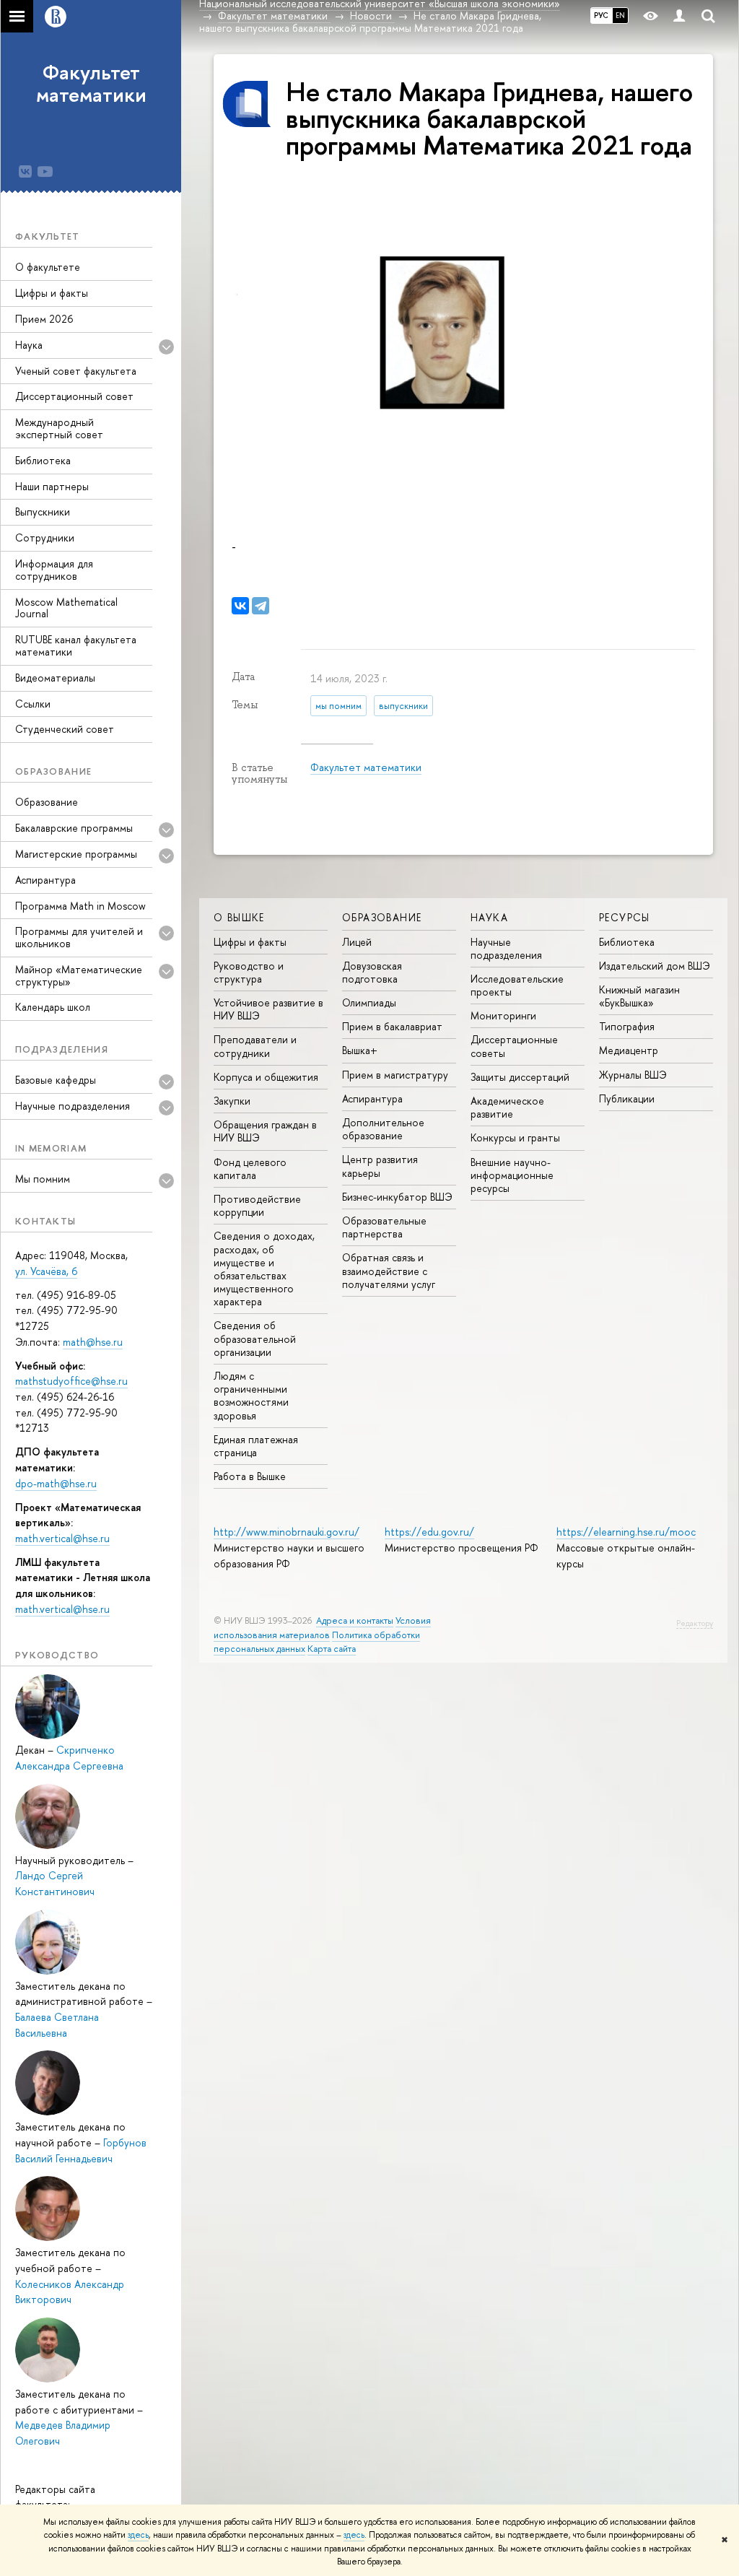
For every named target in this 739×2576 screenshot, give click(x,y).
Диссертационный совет (74, 396)
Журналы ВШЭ (633, 1075)
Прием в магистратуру (395, 1075)
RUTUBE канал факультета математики (76, 645)
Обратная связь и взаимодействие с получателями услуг (389, 1270)
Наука (29, 345)
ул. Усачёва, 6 (46, 1271)
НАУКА (489, 917)
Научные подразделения (506, 948)
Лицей (357, 942)
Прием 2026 (44, 319)
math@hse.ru (93, 1342)
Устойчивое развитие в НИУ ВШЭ (268, 1009)
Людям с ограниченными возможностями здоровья (251, 1396)
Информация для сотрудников (54, 570)
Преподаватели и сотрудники (255, 1046)
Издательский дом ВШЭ (655, 966)
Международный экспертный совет (59, 428)
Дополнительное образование (383, 1129)
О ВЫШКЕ (239, 917)
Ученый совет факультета (76, 371)
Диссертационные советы (514, 1046)
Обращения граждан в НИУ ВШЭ (265, 1131)
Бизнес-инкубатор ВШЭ (397, 1197)
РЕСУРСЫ (625, 917)
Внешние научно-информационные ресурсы (512, 1175)
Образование (47, 802)
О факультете (48, 267)
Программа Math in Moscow (80, 906)
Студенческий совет (65, 729)
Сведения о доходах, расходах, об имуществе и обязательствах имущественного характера (264, 1269)
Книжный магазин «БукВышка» (639, 996)
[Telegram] (261, 606)
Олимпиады (369, 1002)
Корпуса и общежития (266, 1077)
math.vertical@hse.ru (62, 1538)
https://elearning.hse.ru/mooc (626, 1532)
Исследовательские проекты (517, 985)
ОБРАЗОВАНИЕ (382, 917)
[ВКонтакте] (240, 606)
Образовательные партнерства (384, 1227)
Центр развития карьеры (380, 1166)
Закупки (232, 1101)
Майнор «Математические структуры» (79, 975)
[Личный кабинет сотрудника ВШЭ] (679, 16)
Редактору (695, 1623)
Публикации (627, 1098)
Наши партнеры (52, 486)
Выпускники (43, 512)
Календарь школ (53, 1007)
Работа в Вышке (250, 1476)
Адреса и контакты (355, 1620)
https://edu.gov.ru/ (429, 1532)
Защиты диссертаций (520, 1077)
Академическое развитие (507, 1107)
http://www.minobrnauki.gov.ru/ (287, 1532)
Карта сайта (332, 1649)
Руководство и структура (249, 972)
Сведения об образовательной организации (255, 1338)
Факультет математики (91, 83)
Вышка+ (360, 1050)
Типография (627, 1026)
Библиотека (43, 460)
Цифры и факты (52, 293)
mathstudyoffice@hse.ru (71, 1381)
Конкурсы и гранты (515, 1137)
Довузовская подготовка (372, 972)
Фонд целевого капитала (250, 1169)
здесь (138, 2535)
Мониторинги (503, 1015)
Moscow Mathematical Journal (66, 608)
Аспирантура (45, 880)
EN (620, 15)
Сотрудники (45, 538)
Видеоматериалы (55, 678)
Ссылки (33, 704)
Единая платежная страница (256, 1446)
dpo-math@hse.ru (56, 1483)
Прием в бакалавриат (392, 1026)
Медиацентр (629, 1050)
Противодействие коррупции (257, 1205)
